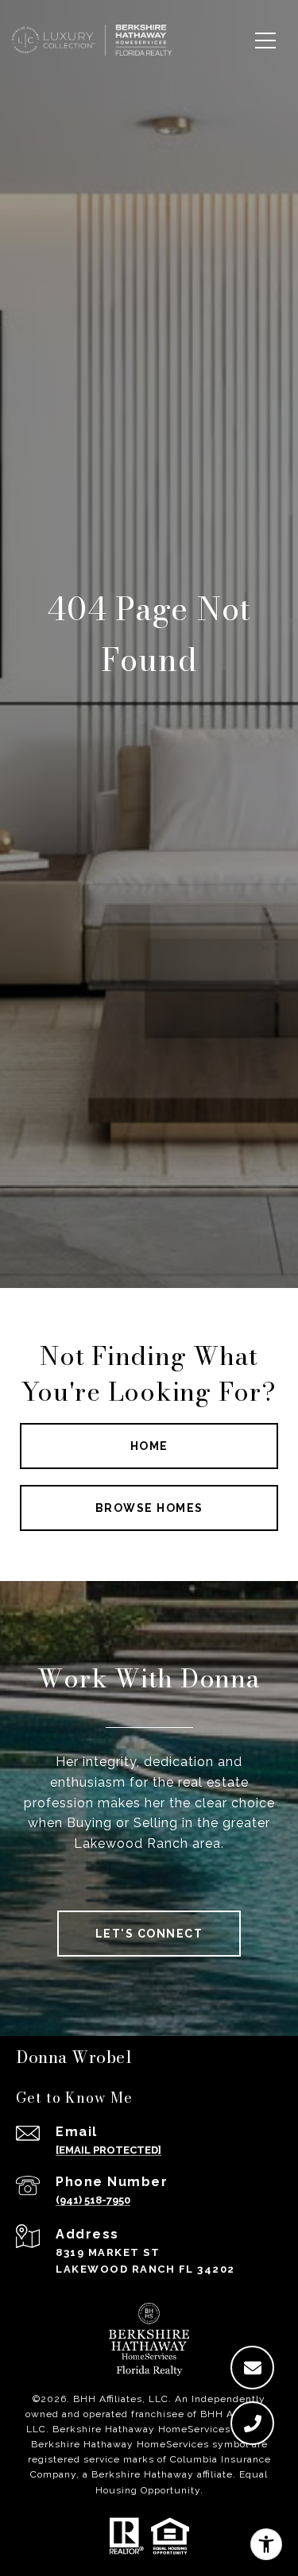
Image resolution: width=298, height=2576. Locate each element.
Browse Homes (149, 1508)
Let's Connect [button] (149, 1934)
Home (149, 1446)
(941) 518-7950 (93, 2200)
